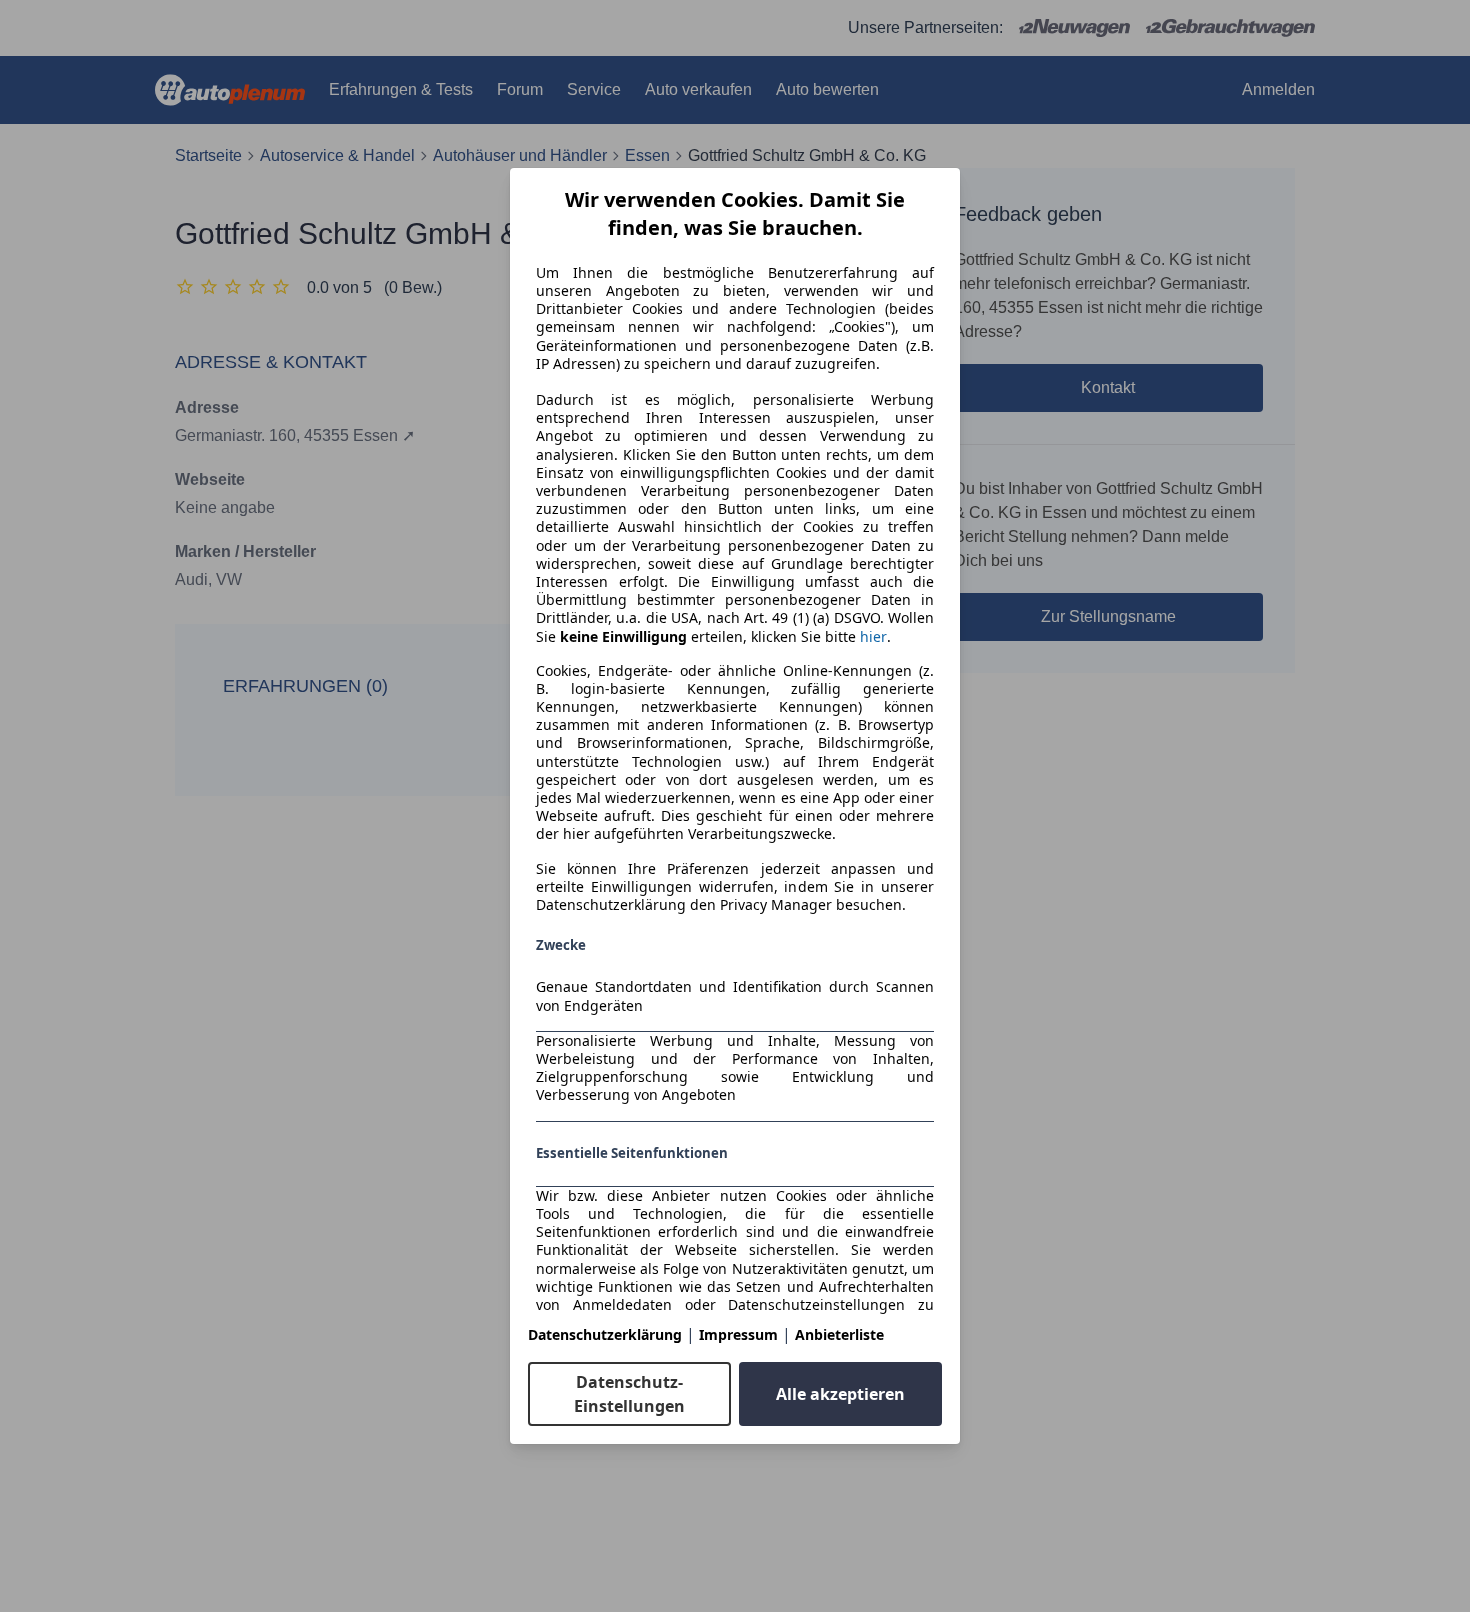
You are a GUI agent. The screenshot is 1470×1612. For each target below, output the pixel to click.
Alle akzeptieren (840, 1394)
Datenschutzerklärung (605, 1334)
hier (873, 637)
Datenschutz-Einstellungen (629, 1394)
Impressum (738, 1334)
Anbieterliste (839, 1334)
